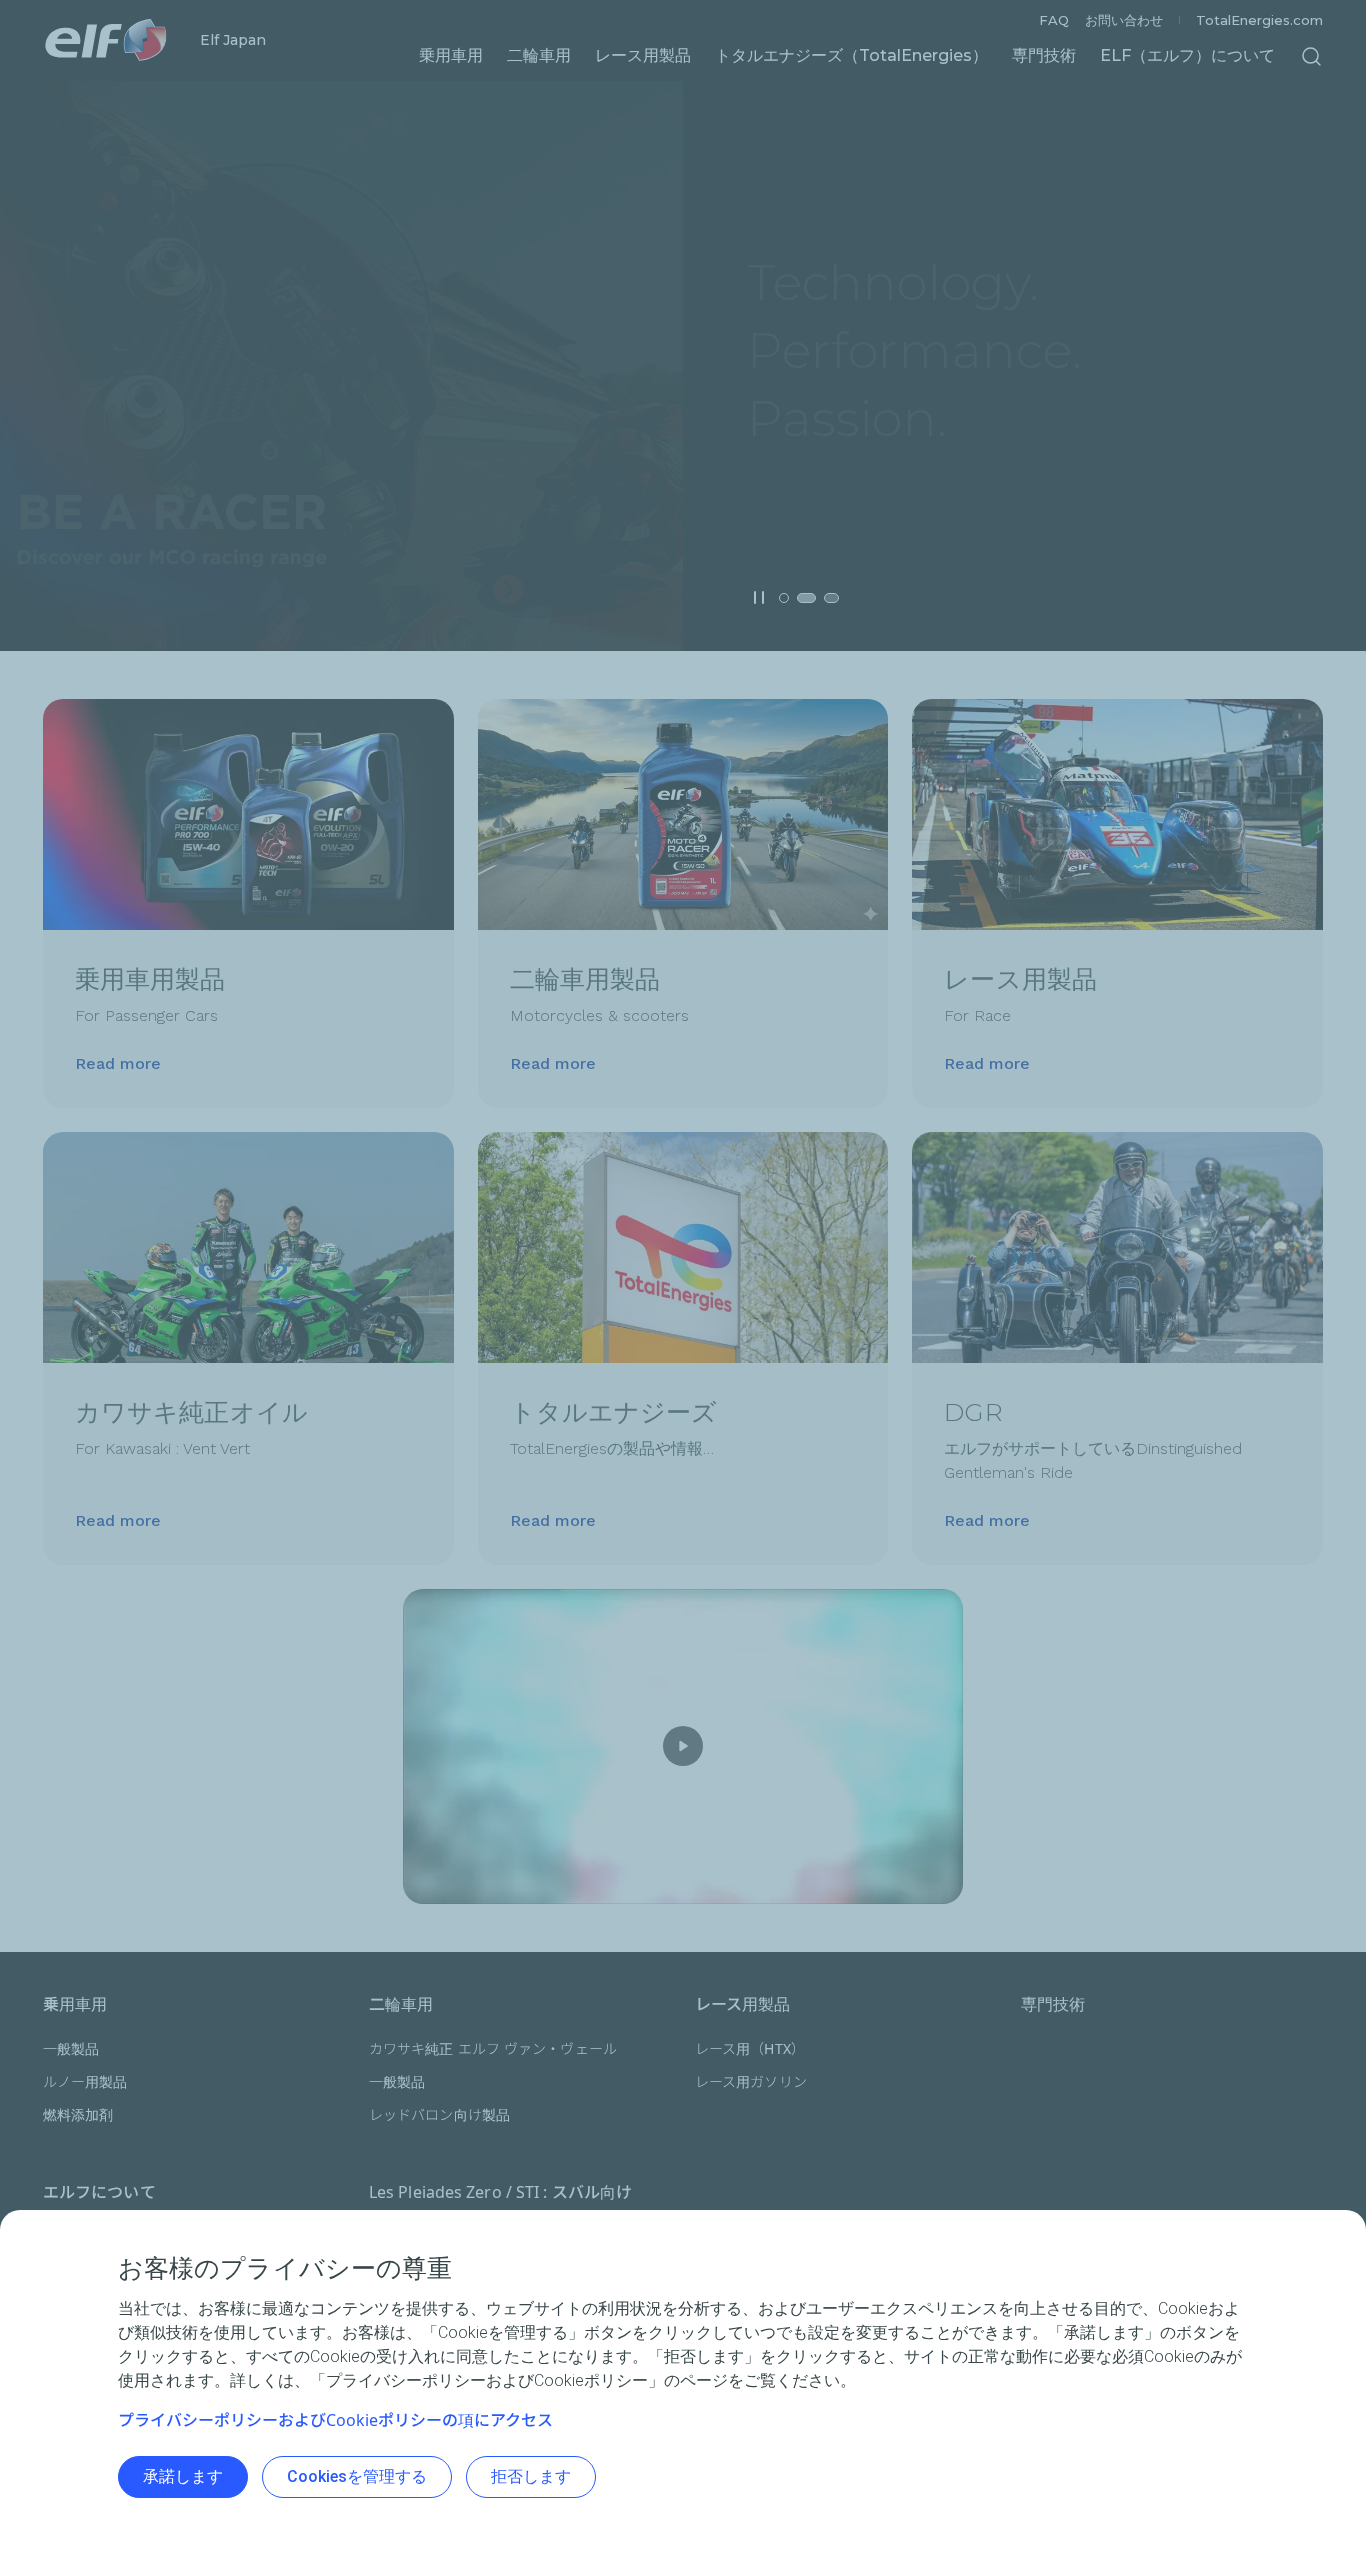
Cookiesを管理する (357, 2476)
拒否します (531, 2476)
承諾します (183, 2476)
